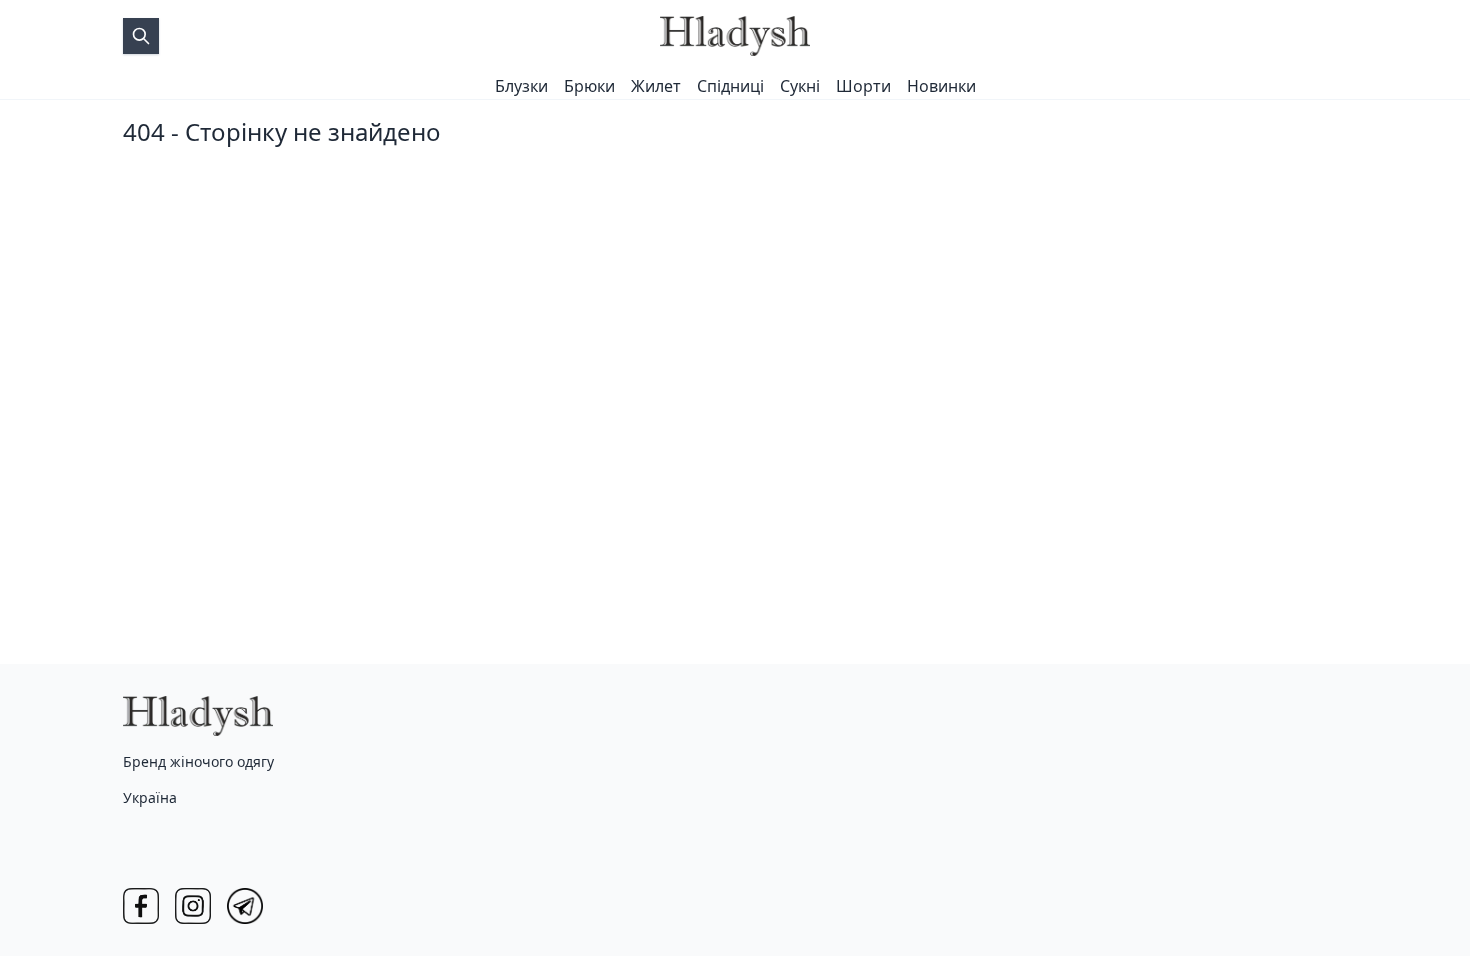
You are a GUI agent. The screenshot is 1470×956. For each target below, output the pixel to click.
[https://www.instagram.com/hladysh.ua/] (193, 906)
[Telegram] (245, 906)
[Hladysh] (735, 36)
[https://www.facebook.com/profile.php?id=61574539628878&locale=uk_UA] (141, 906)
